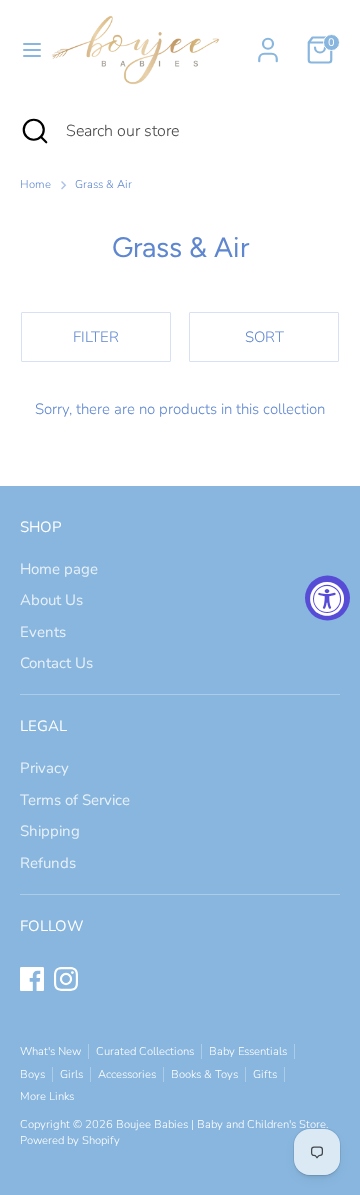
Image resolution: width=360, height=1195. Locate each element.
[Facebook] (32, 979)
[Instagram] (66, 979)
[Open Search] (33, 131)
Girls (71, 1074)
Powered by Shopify (70, 1140)
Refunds (48, 863)
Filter (96, 337)
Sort (264, 337)
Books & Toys (204, 1074)
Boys (32, 1074)
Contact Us (56, 663)
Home (35, 184)
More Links (47, 1096)
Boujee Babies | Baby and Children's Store (221, 1124)
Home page (59, 569)
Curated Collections (145, 1051)
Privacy (44, 768)
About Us (51, 600)
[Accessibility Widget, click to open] (327, 597)
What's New (50, 1051)
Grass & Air (103, 184)
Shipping (50, 831)
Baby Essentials (248, 1051)
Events (43, 632)
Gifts (265, 1074)
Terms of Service (75, 800)
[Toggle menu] (24, 50)
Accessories (127, 1074)
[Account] (268, 41)
